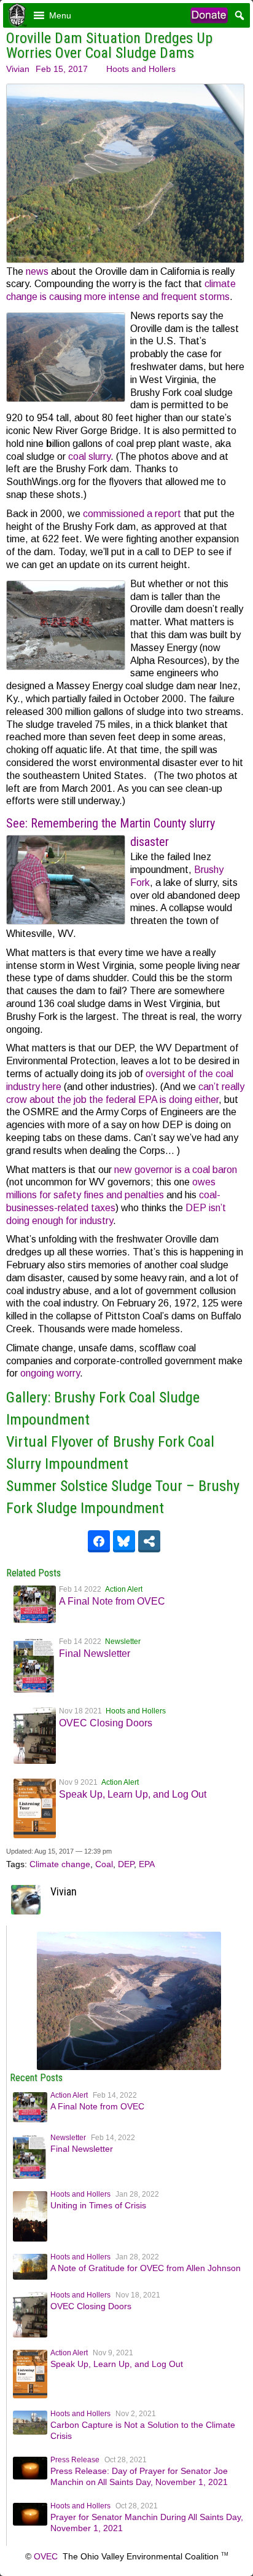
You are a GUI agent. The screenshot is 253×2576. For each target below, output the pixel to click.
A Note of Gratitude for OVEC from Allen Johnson (146, 2268)
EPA (147, 1864)
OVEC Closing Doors (106, 1723)
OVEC (46, 2556)
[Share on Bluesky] (124, 1541)
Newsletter (123, 1642)
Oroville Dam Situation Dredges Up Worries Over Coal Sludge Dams (109, 45)
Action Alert (124, 1589)
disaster (150, 842)
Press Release (75, 2460)
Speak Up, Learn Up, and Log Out (133, 1794)
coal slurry (88, 456)
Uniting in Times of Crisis (98, 2205)
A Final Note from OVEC (112, 1601)
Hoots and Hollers (141, 69)
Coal (104, 1864)
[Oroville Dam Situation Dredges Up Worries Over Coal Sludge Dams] (129, 2067)
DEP (126, 1864)
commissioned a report (132, 514)
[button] (60, 15)
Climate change (60, 1864)
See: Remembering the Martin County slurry (111, 823)
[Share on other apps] (149, 1541)
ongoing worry (50, 1373)
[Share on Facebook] (99, 1541)
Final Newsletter (95, 1653)
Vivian (18, 69)
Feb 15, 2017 (62, 69)
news (37, 271)
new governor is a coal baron (176, 1170)
